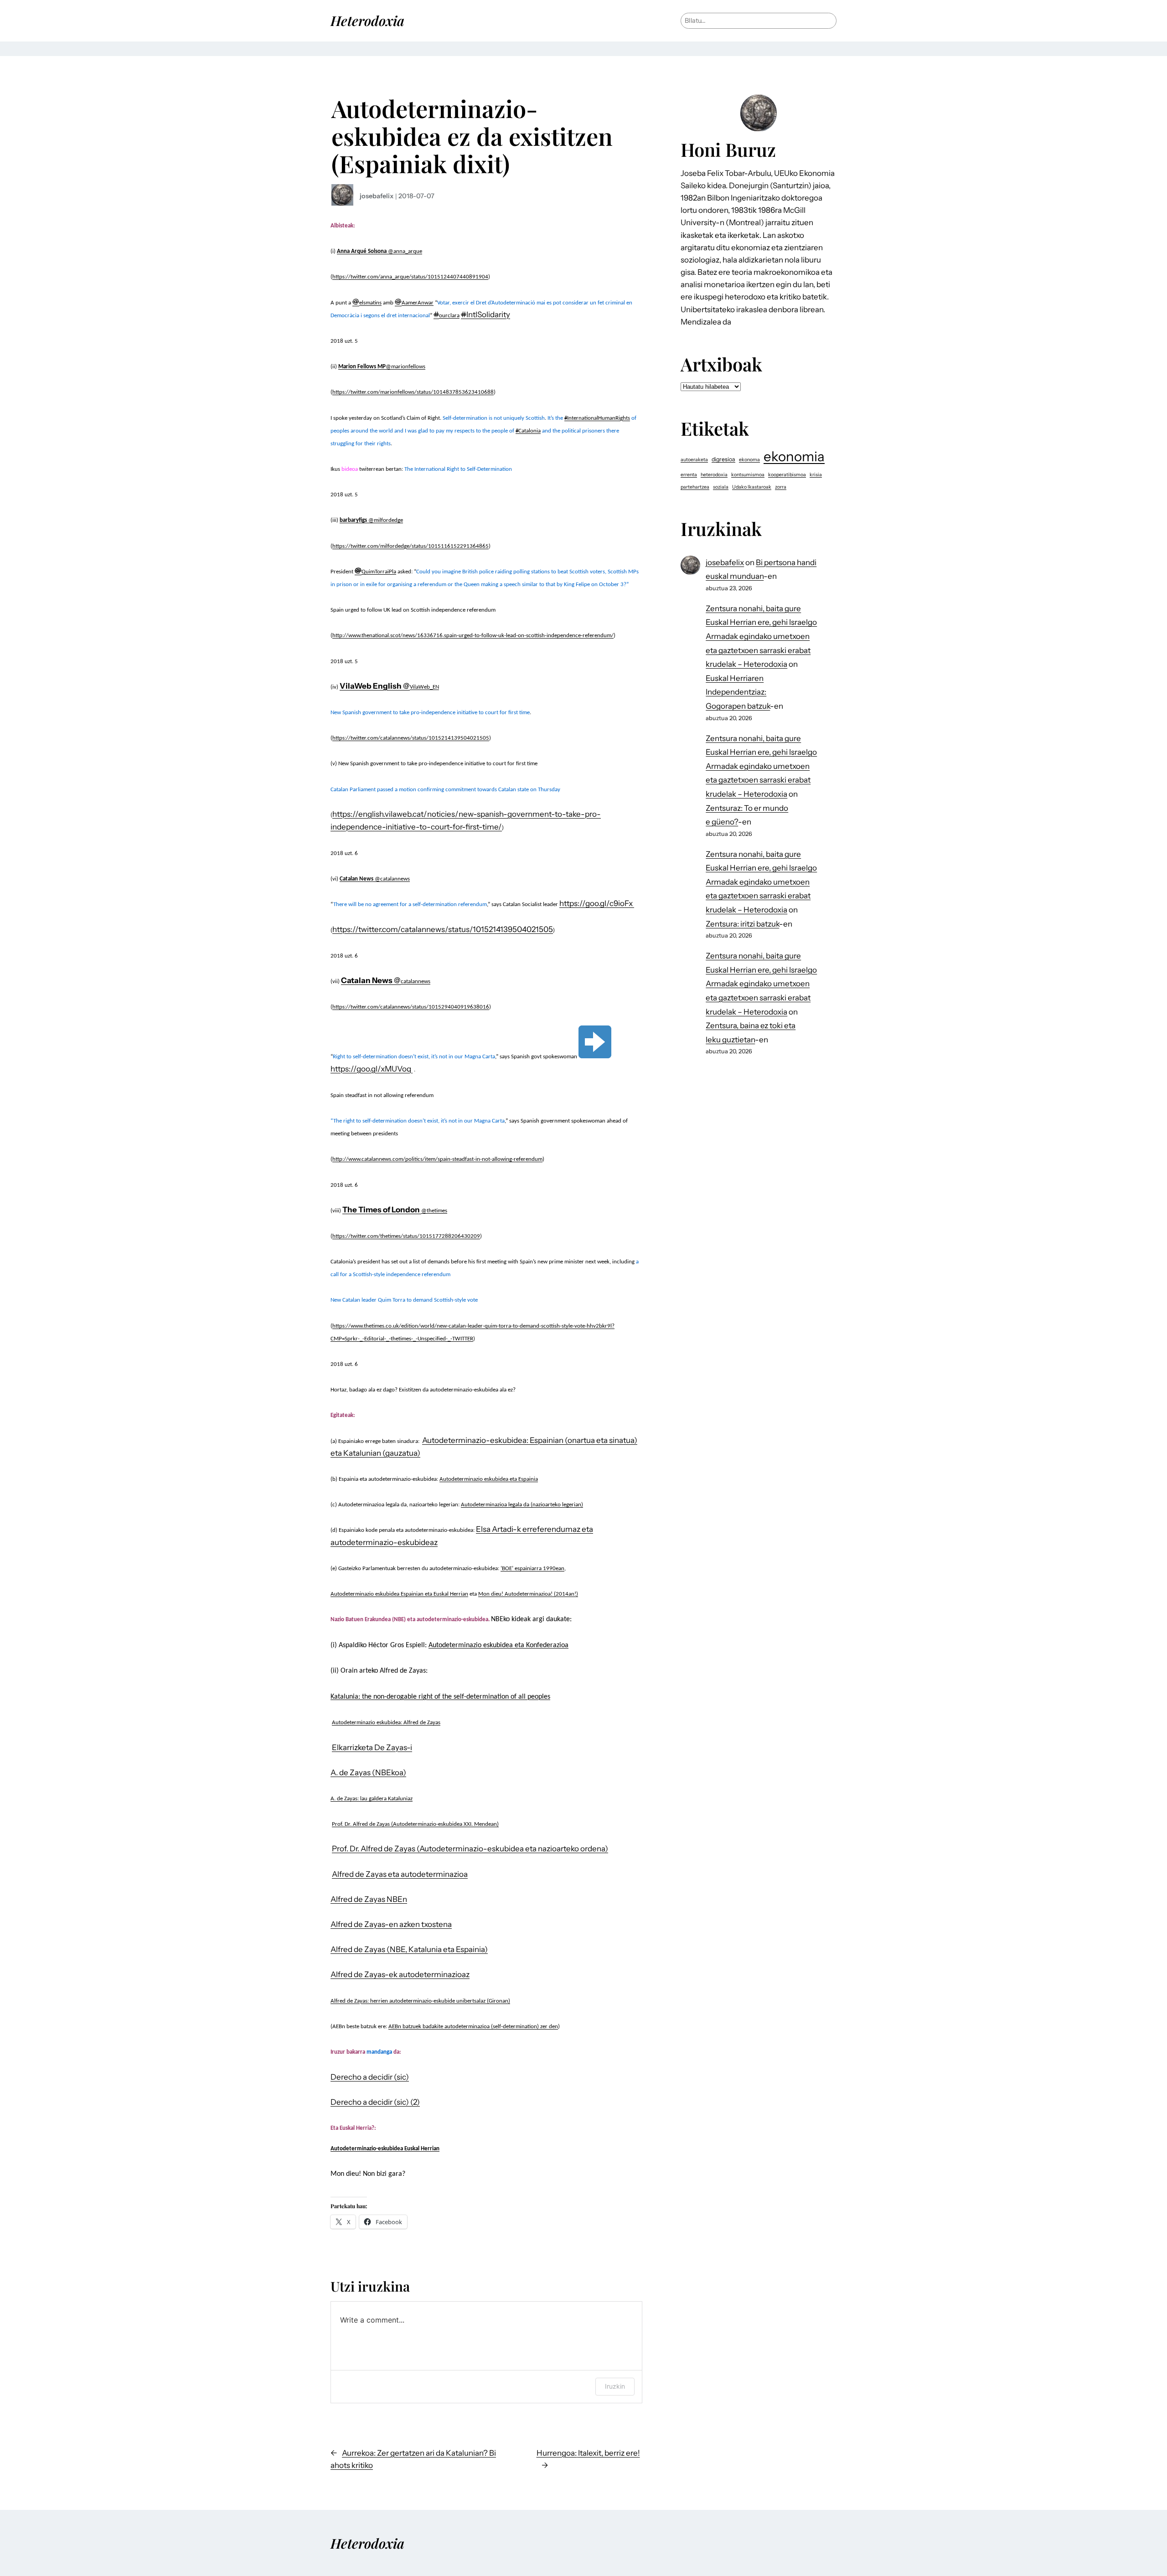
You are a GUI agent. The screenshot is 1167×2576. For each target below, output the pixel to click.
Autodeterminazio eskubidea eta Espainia (489, 1479)
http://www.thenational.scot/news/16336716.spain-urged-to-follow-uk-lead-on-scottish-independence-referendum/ (473, 636)
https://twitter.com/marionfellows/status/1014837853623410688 (413, 392)
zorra (781, 487)
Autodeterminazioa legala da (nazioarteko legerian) (522, 1505)
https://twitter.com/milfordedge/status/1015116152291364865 (411, 546)
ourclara (449, 316)
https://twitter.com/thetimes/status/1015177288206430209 (406, 1236)
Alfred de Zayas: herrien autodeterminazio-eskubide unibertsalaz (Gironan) (420, 2001)
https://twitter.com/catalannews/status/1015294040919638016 (411, 1007)
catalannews (395, 879)
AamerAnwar (418, 303)
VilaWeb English (371, 686)
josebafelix (377, 196)
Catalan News (356, 879)
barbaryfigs (353, 520)
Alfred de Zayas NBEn (369, 1899)
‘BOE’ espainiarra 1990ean (532, 1569)
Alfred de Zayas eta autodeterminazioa (400, 1874)
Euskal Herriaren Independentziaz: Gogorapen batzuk (738, 692)
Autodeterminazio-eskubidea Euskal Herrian (385, 2149)
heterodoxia (714, 475)
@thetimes (434, 1211)
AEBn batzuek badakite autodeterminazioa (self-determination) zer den (473, 2027)
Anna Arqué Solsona (362, 251)
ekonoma (749, 460)
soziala (721, 487)
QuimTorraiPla (379, 572)
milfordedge (388, 520)
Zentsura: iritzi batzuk (742, 924)
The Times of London (381, 1210)
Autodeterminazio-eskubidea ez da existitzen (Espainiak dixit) (472, 136)
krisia (816, 475)
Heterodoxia (367, 20)
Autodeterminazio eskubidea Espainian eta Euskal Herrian (399, 1594)
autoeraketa (694, 460)
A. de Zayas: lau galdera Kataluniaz (372, 1799)
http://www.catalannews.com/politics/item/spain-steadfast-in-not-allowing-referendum (437, 1159)
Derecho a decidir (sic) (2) (375, 2102)
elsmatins (370, 303)
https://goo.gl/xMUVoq (372, 1069)
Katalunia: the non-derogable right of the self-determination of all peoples (440, 1697)
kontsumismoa (748, 475)
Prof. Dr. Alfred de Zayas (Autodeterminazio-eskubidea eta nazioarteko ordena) (470, 1849)
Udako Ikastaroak (752, 487)
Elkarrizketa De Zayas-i (372, 1747)
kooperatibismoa (787, 475)
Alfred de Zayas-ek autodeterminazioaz (400, 1974)
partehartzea (695, 487)
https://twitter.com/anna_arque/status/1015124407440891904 (410, 277)
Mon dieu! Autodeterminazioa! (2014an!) (528, 1594)
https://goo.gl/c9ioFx (597, 903)
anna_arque (408, 251)
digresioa (723, 459)
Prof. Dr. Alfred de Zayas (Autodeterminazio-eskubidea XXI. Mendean (414, 1824)
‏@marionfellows (405, 367)
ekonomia (794, 456)
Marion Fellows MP (362, 367)
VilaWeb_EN (424, 687)
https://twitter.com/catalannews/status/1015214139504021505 (411, 738)
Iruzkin (615, 2386)
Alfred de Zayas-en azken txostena (391, 1924)
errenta (689, 475)
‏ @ (390, 251)
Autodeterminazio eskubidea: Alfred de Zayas (386, 1723)
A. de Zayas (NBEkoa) (368, 1772)
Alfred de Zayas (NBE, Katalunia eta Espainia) (409, 1949)
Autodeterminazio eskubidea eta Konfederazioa (498, 1645)
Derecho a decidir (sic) (370, 2077)
